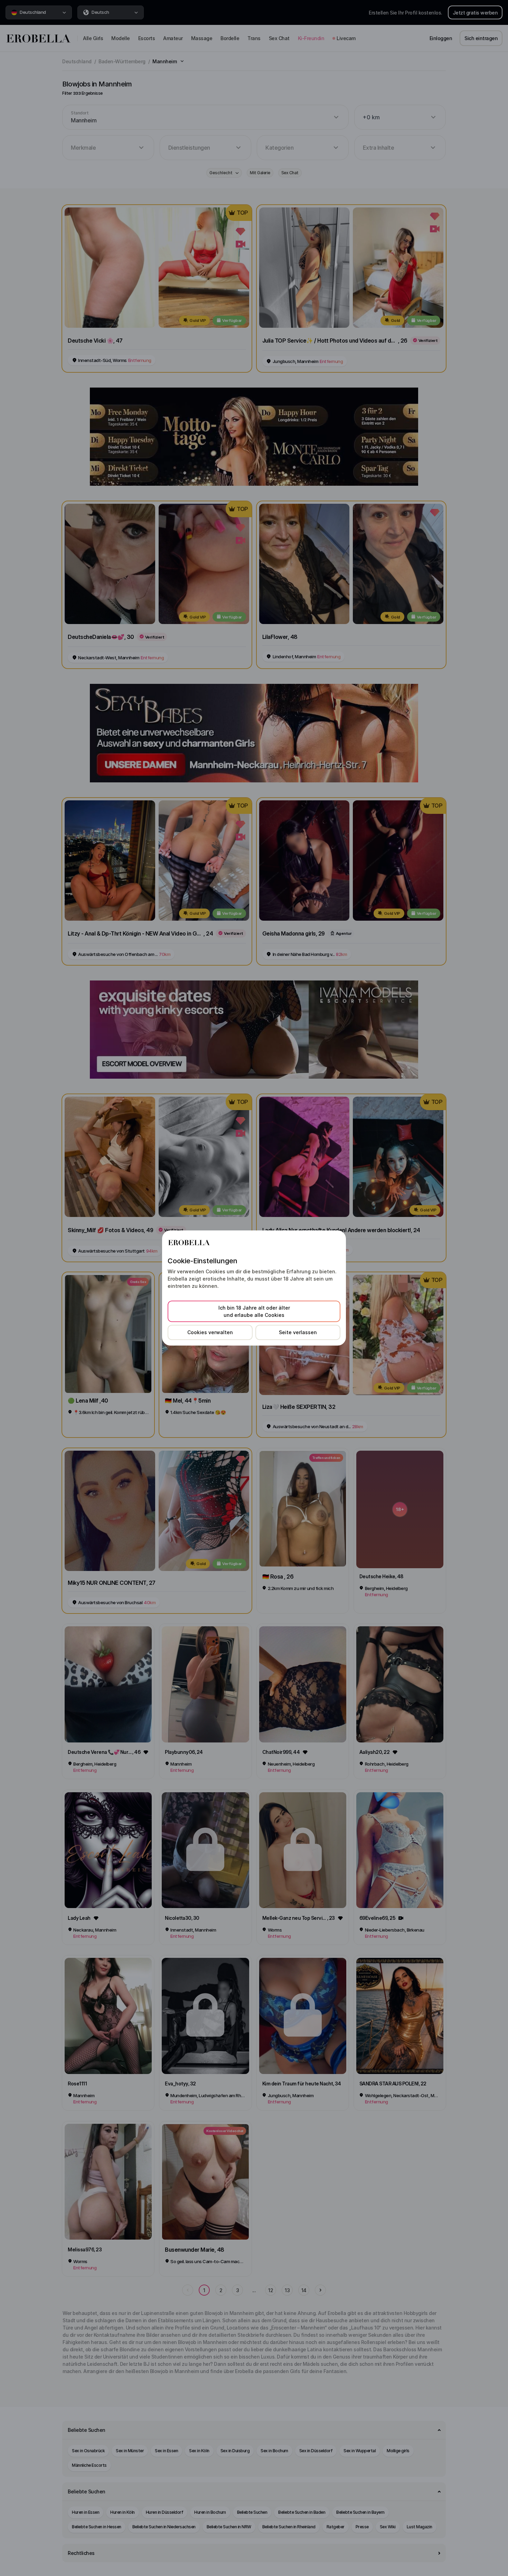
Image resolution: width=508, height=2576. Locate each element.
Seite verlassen (298, 1332)
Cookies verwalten (210, 1332)
